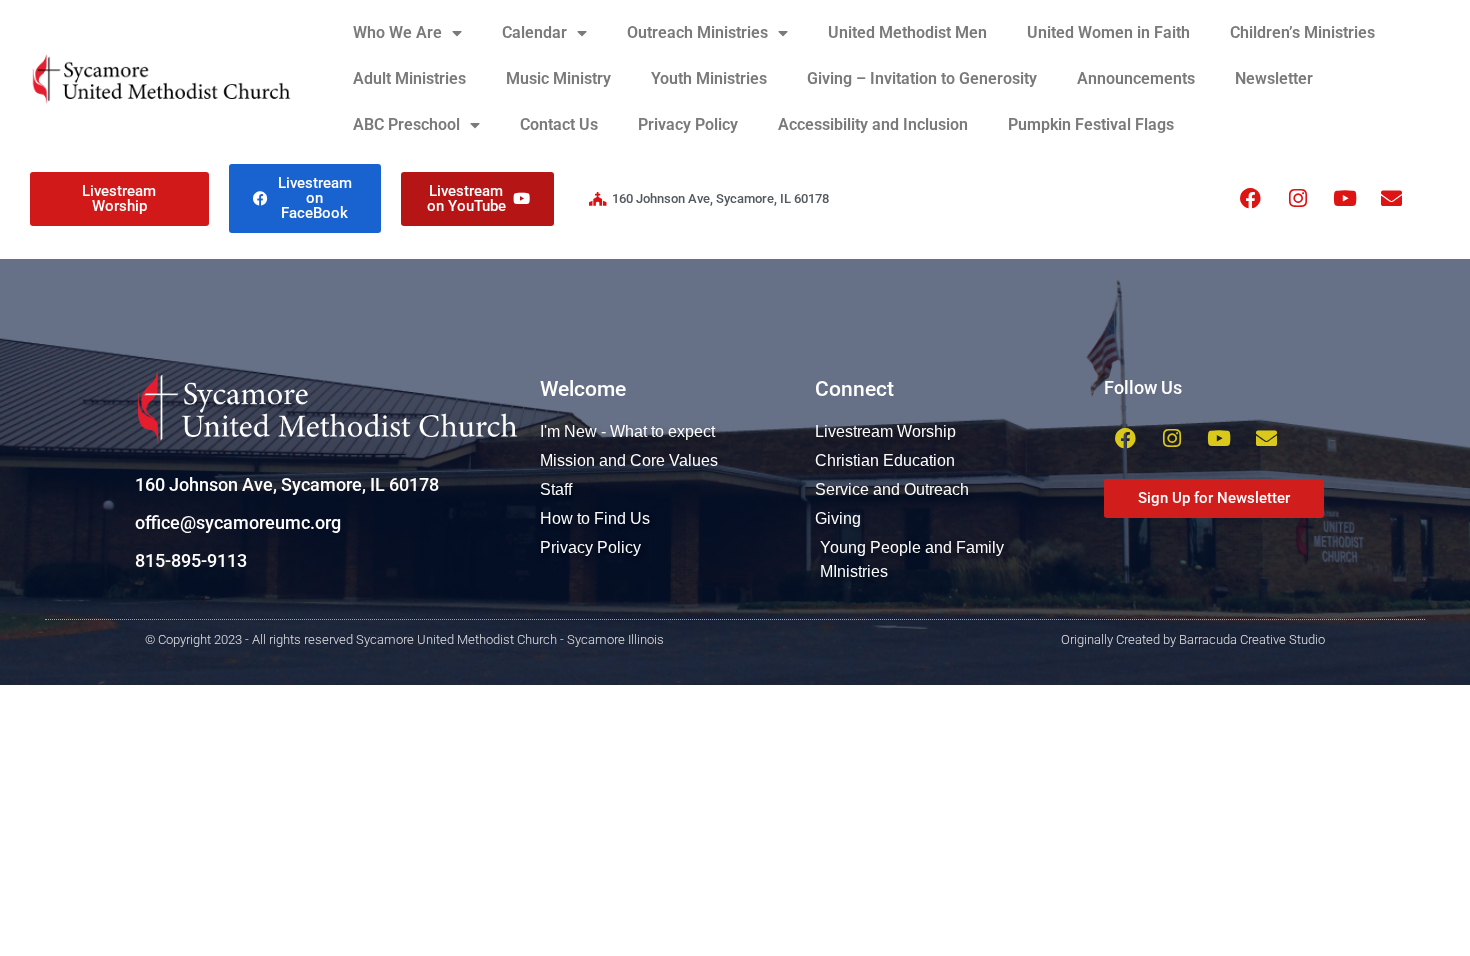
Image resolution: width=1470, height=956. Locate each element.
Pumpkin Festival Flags (1091, 124)
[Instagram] (1298, 199)
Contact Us (559, 124)
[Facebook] (1251, 199)
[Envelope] (1392, 199)
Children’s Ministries (1302, 32)
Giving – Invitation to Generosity (922, 78)
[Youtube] (1345, 199)
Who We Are (397, 32)
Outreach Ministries (697, 32)
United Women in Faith (1108, 32)
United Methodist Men (907, 32)
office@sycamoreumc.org (238, 522)
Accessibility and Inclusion (873, 124)
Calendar (534, 32)
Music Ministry (558, 78)
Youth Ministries (709, 78)
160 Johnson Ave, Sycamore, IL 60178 (287, 484)
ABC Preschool (406, 124)
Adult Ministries (409, 78)
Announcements (1136, 78)
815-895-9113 (191, 560)
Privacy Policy (688, 124)
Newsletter (1274, 78)
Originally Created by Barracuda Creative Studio (1193, 639)
